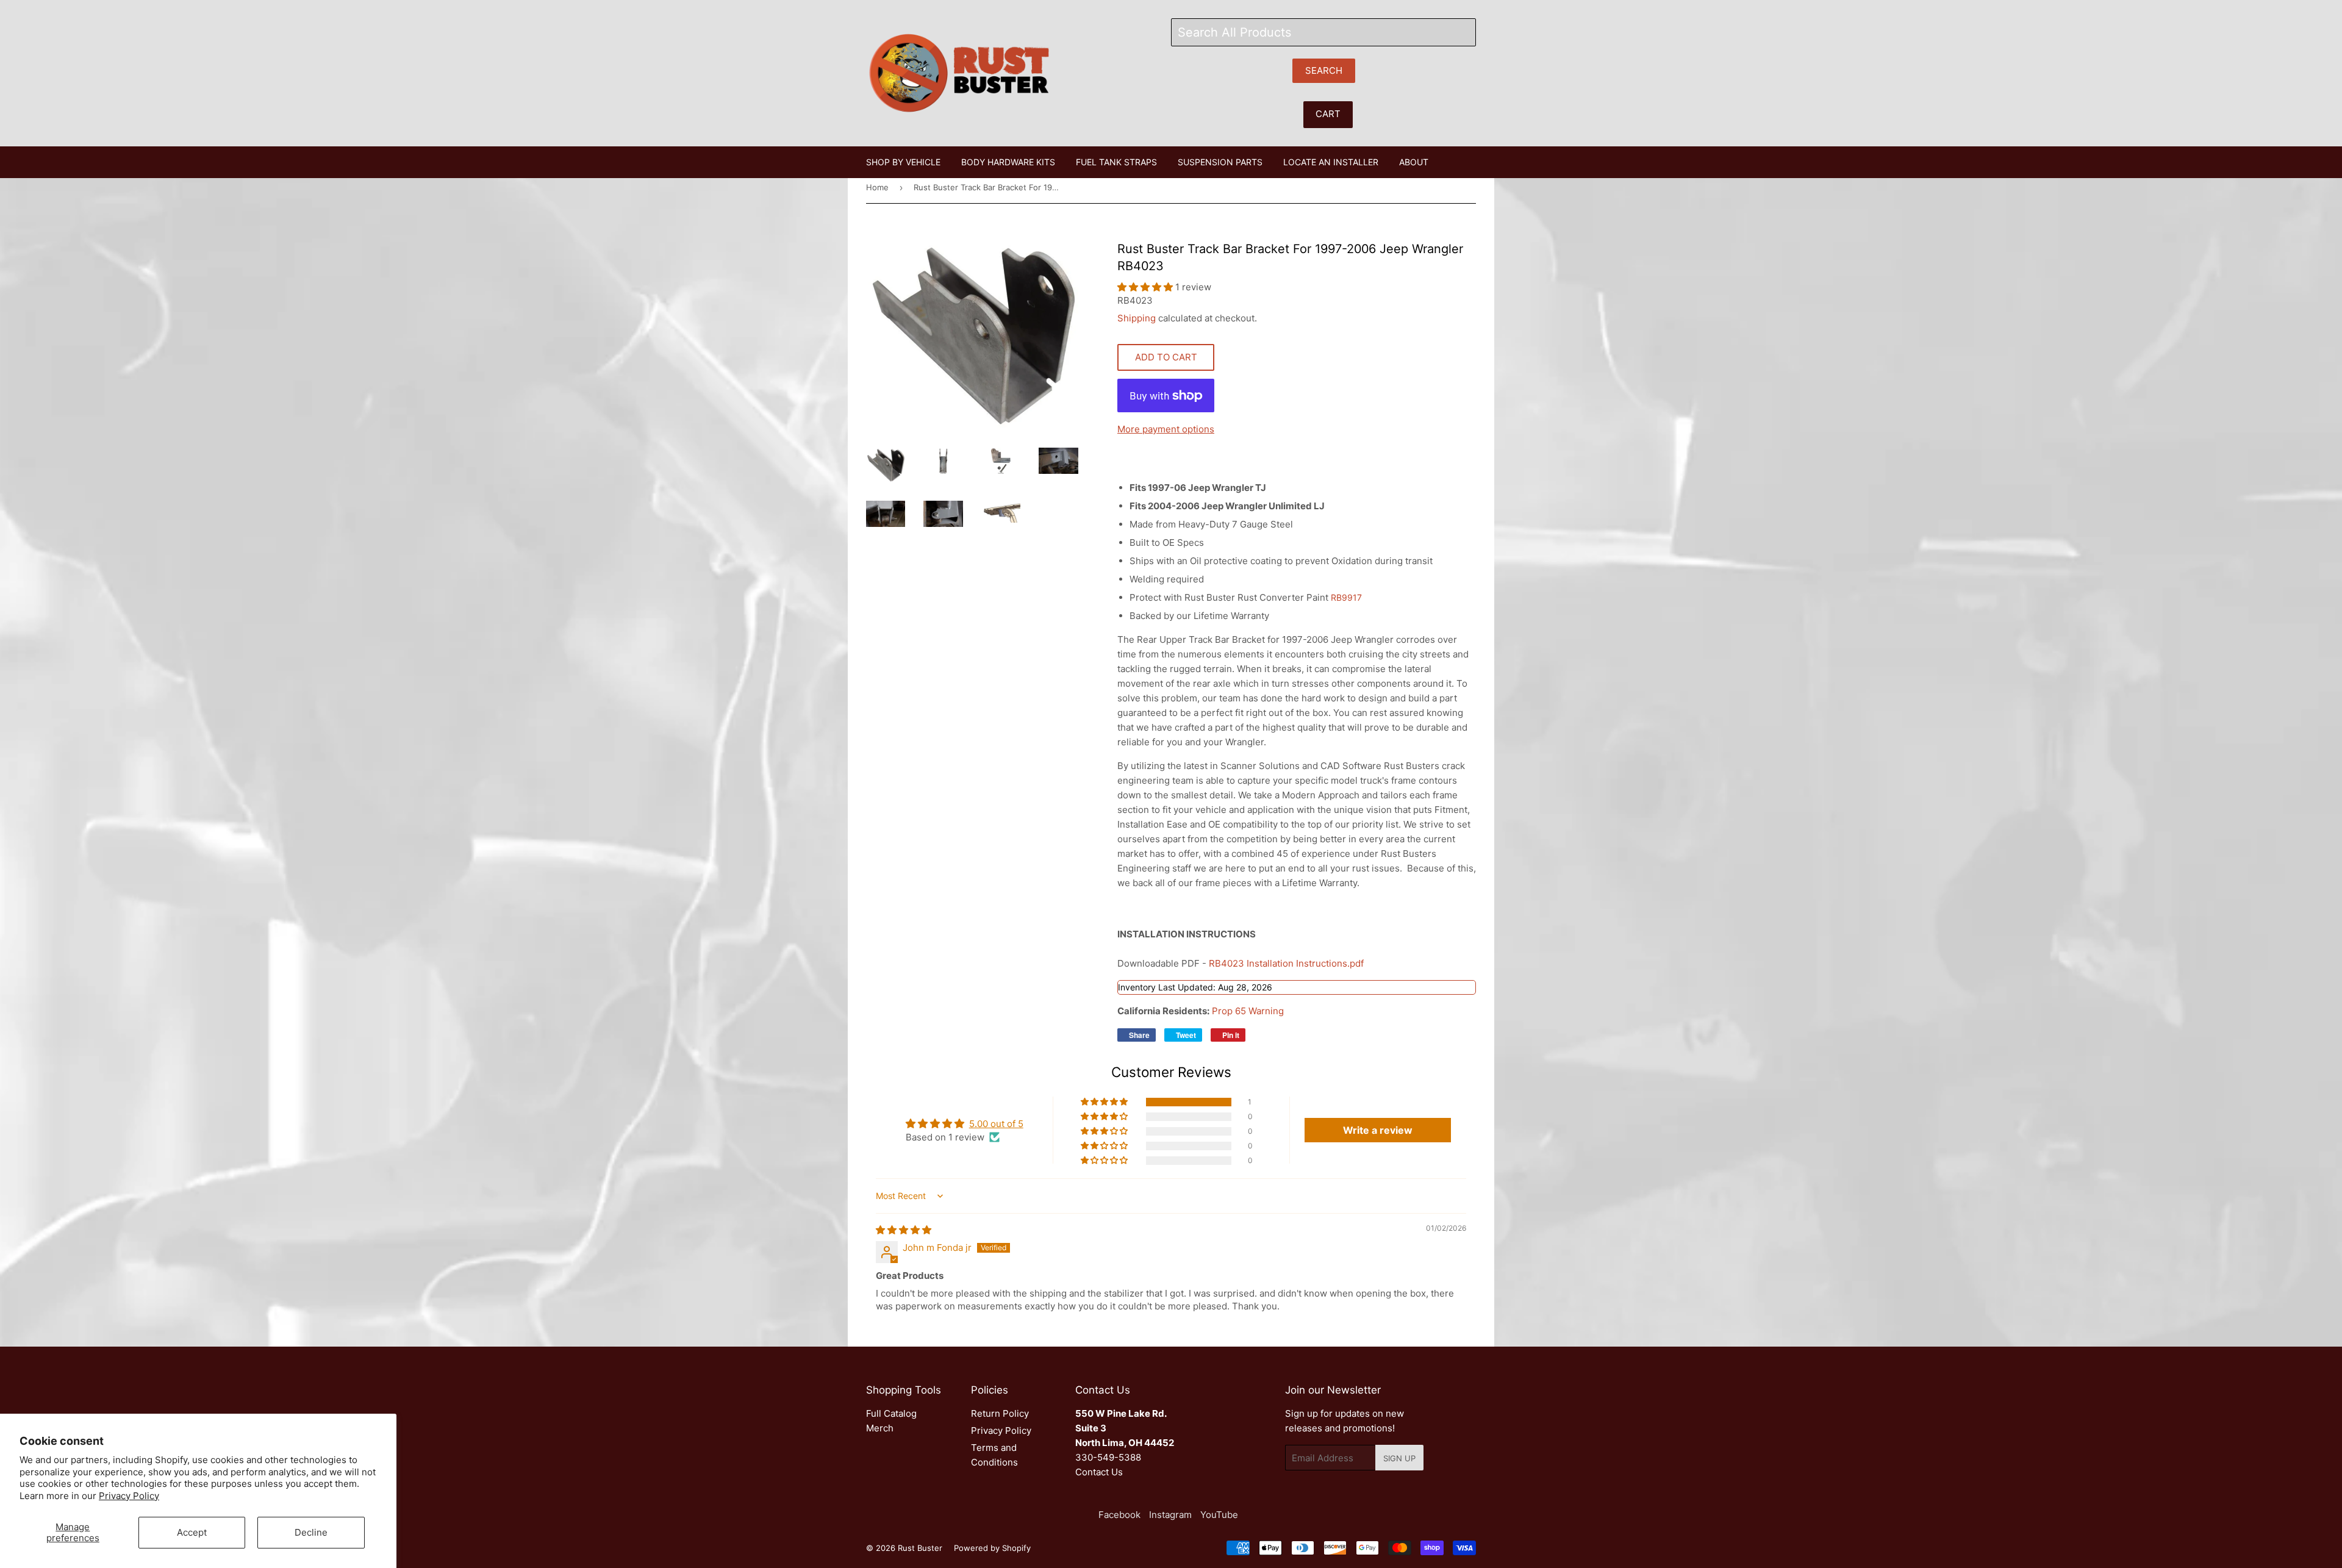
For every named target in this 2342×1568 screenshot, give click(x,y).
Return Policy (1000, 1413)
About (1414, 162)
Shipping (1137, 318)
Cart (1328, 114)
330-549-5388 (1108, 1457)
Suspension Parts (1220, 162)
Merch (880, 1428)
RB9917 (1346, 597)
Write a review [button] (1378, 1130)
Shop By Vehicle (903, 162)
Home (877, 187)
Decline (311, 1532)
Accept (192, 1532)
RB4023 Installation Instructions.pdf (1287, 963)
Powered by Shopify (992, 1548)
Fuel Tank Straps (1116, 162)
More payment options (1166, 429)
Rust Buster (920, 1548)
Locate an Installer (1331, 162)
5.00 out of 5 (996, 1124)
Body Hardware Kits (1008, 162)
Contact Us (1099, 1472)
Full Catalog (891, 1413)
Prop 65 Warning (1248, 1011)
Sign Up (1399, 1458)
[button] (1146, 287)
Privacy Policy (129, 1496)
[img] (904, 1230)
